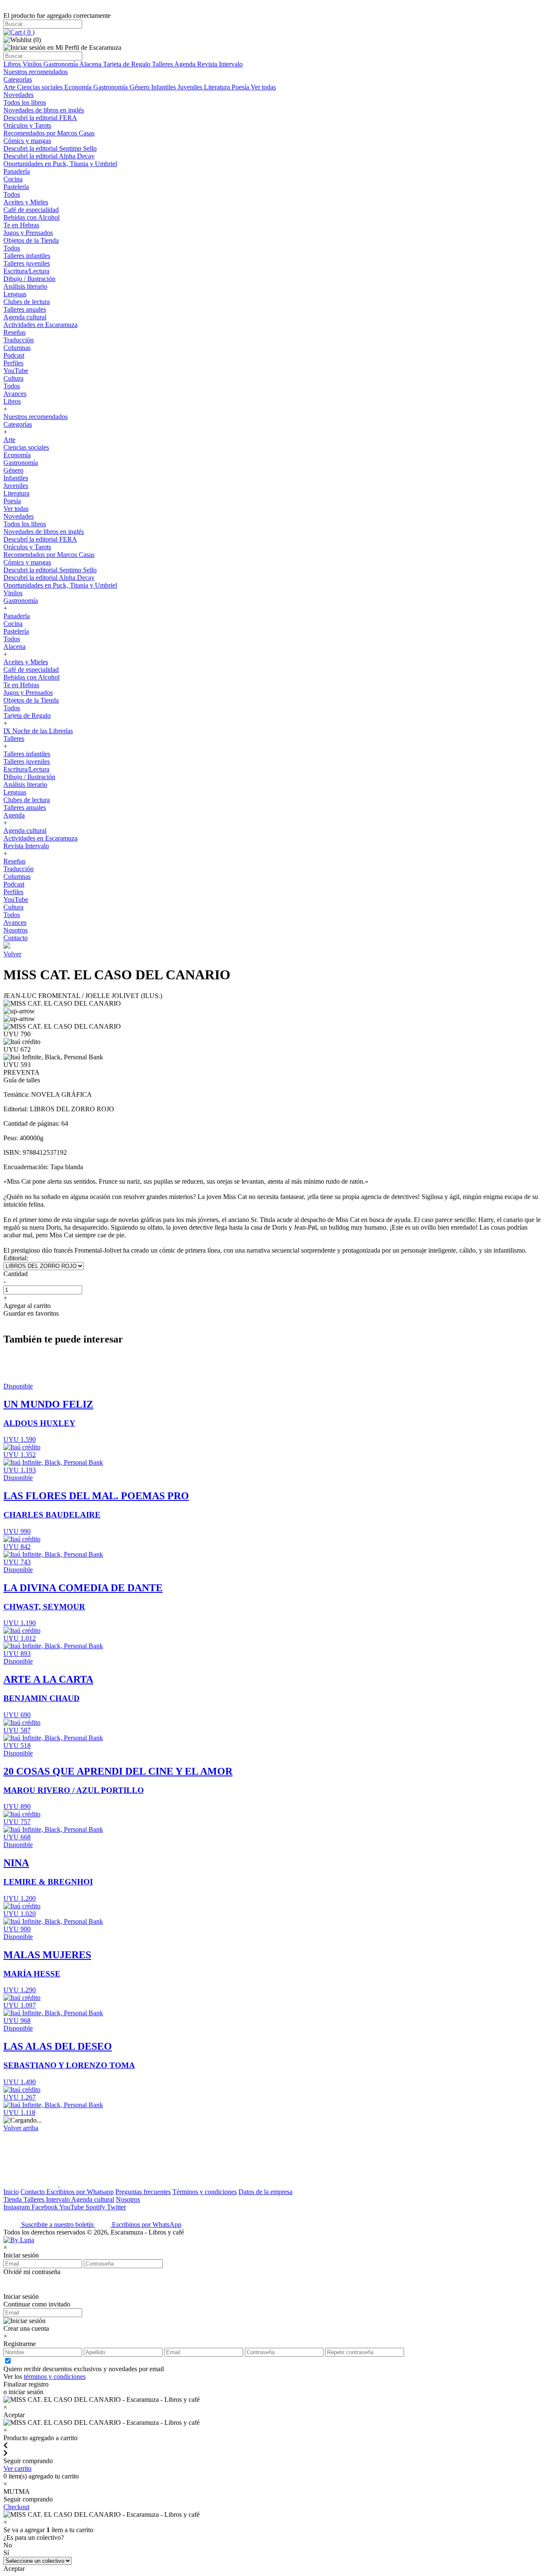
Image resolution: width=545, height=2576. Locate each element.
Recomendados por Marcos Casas (49, 133)
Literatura (218, 87)
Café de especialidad (31, 210)
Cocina (13, 179)
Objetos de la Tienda (31, 240)
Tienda (13, 2199)
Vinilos (33, 64)
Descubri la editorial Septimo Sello (50, 148)
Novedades (19, 95)
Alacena (91, 64)
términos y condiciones (55, 2377)
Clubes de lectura (27, 302)
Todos (12, 194)
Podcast (14, 355)
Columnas (17, 348)
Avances (15, 394)
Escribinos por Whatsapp (80, 2192)
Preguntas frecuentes (143, 2192)
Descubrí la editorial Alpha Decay (49, 156)
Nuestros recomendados (36, 72)
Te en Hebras (21, 225)
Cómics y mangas (27, 141)
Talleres (163, 64)
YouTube (16, 371)
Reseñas (14, 332)
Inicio (11, 2192)
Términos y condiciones (205, 2192)
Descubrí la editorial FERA (40, 118)
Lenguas (15, 294)
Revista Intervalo (220, 64)
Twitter (116, 2207)
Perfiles (13, 363)
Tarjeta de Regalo (128, 64)
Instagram (17, 2207)
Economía (79, 87)
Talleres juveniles (27, 263)
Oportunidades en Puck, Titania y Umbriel (60, 164)
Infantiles (164, 87)
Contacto (16, 938)
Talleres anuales (25, 309)
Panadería (17, 171)
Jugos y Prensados (28, 233)
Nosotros (16, 930)
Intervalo (59, 2199)
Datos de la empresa (265, 2192)
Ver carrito (17, 2468)
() (28, 32)
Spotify (96, 2207)
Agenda (186, 64)
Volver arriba (21, 2128)
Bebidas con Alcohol (32, 217)
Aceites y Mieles (26, 202)
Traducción (19, 340)
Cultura (13, 378)
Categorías (18, 79)
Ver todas (263, 87)
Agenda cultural (25, 317)
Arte (10, 87)
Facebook (45, 2207)
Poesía (241, 87)
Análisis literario (25, 286)
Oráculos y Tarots (27, 125)
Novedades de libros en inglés (44, 110)
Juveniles (191, 87)
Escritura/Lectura (26, 271)
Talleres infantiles (27, 256)
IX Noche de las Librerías (38, 731)
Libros (13, 64)
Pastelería (16, 187)
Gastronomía (61, 64)
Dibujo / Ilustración (29, 279)
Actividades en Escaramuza (40, 325)
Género (140, 87)
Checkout (16, 2507)
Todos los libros (25, 102)
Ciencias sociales (41, 87)
